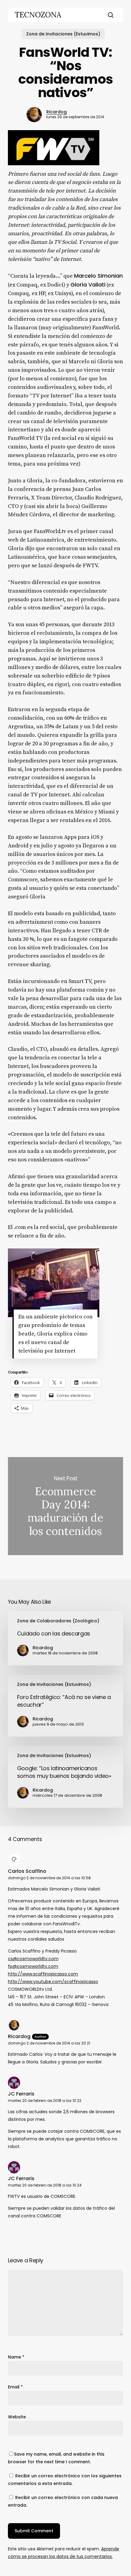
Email (15, 2387)
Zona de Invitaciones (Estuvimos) (63, 34)
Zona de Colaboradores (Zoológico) (58, 1621)
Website (17, 2417)
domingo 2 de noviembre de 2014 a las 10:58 (49, 1878)
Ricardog (57, 112)
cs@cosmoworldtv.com (33, 1959)
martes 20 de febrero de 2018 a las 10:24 (45, 2185)
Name (16, 2357)
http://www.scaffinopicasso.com (43, 1974)
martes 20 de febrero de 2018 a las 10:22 (45, 2101)
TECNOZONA (38, 15)
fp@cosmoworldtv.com (33, 1966)
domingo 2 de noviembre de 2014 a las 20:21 (49, 2043)
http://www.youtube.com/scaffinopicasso (53, 1982)
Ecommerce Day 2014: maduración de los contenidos (65, 1506)
